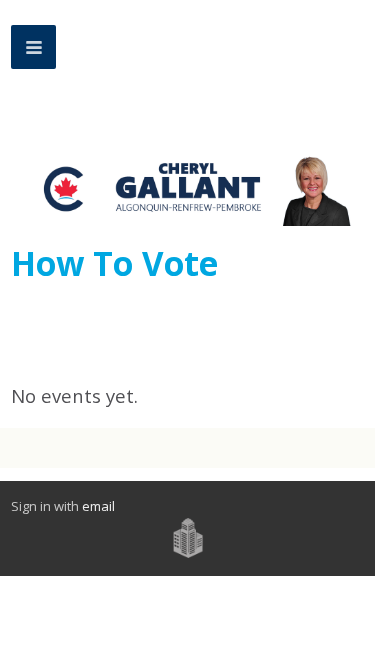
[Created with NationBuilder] (188, 536)
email (98, 506)
